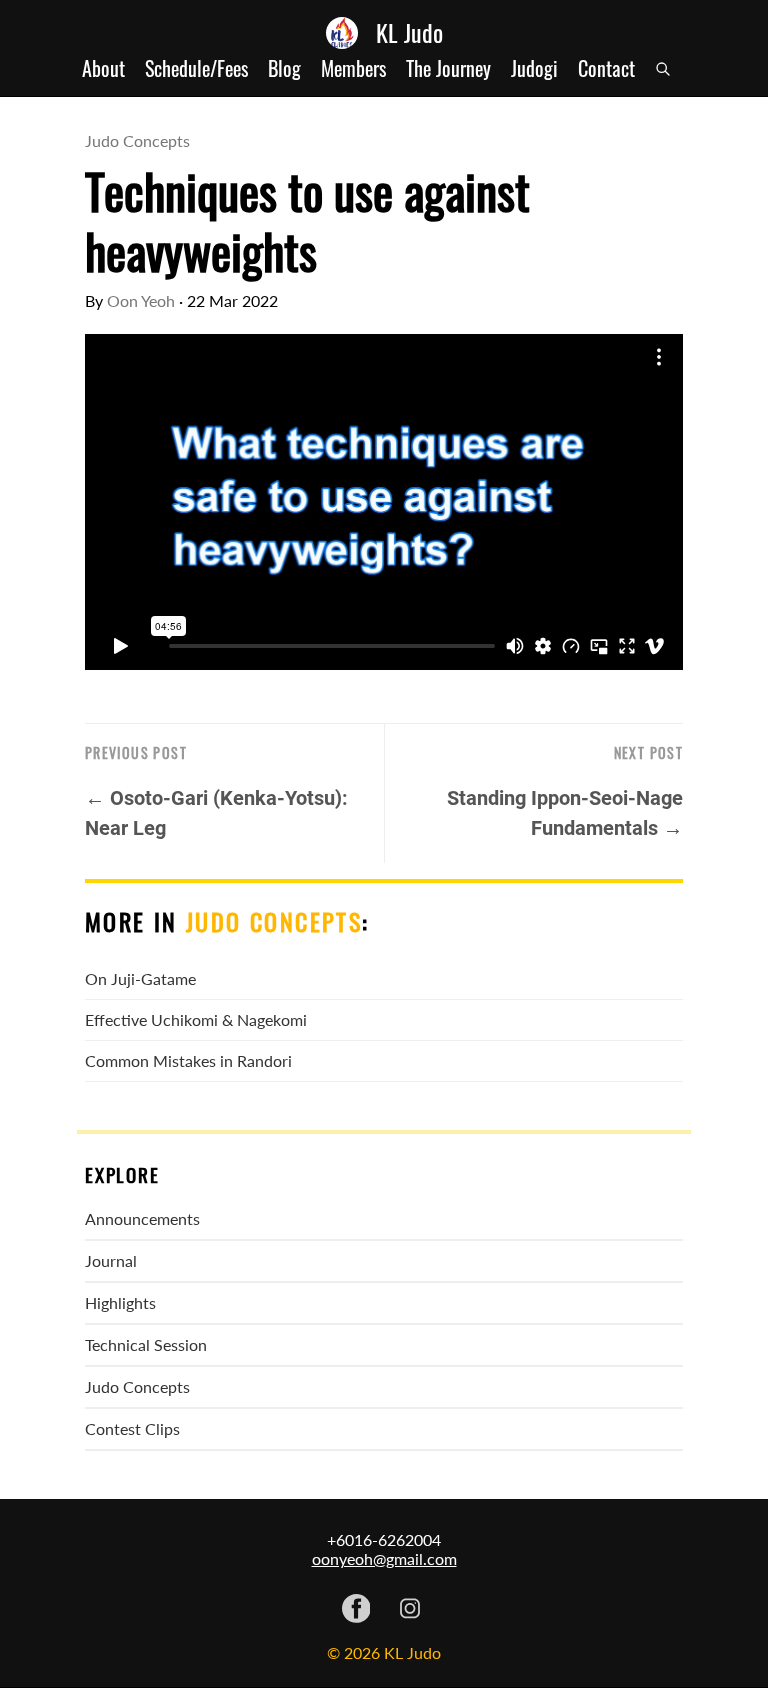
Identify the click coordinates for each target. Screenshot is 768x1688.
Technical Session (146, 1344)
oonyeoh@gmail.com (384, 1558)
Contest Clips (132, 1428)
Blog (284, 68)
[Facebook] (356, 1610)
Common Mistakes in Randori (188, 1060)
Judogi (534, 68)
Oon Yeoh (141, 300)
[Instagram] (410, 1610)
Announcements (142, 1218)
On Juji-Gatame (140, 978)
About (103, 68)
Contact (606, 68)
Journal (111, 1260)
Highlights (120, 1302)
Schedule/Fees (196, 68)
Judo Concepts (137, 140)
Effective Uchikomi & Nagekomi (196, 1019)
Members (353, 68)
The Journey (448, 68)
